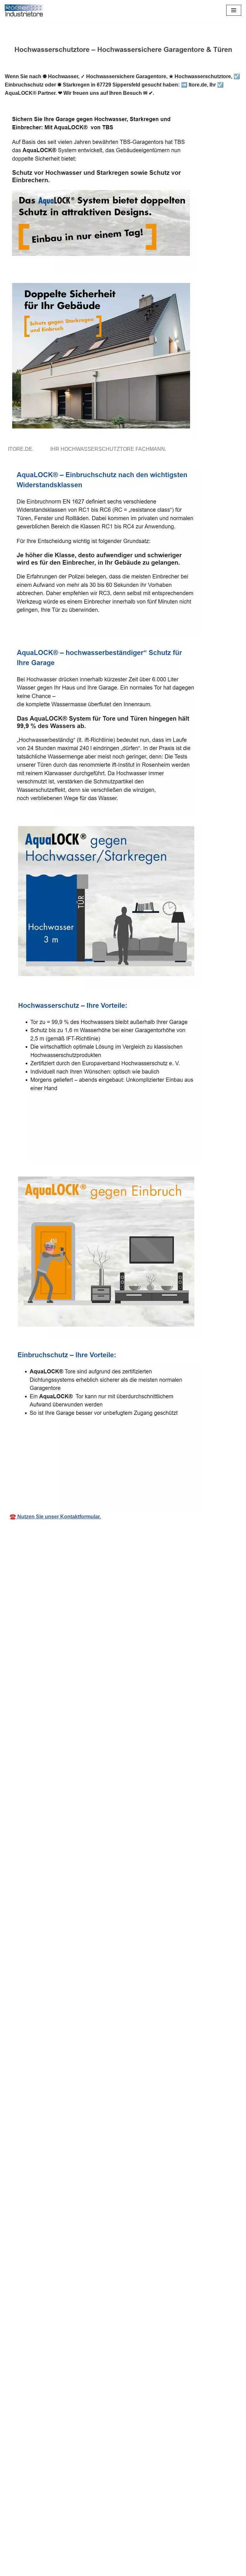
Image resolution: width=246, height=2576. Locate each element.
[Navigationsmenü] (234, 10)
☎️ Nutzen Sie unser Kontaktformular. (55, 1517)
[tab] (22, 449)
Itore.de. (22, 449)
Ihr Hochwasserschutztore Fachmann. (110, 449)
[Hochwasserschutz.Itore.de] (24, 10)
